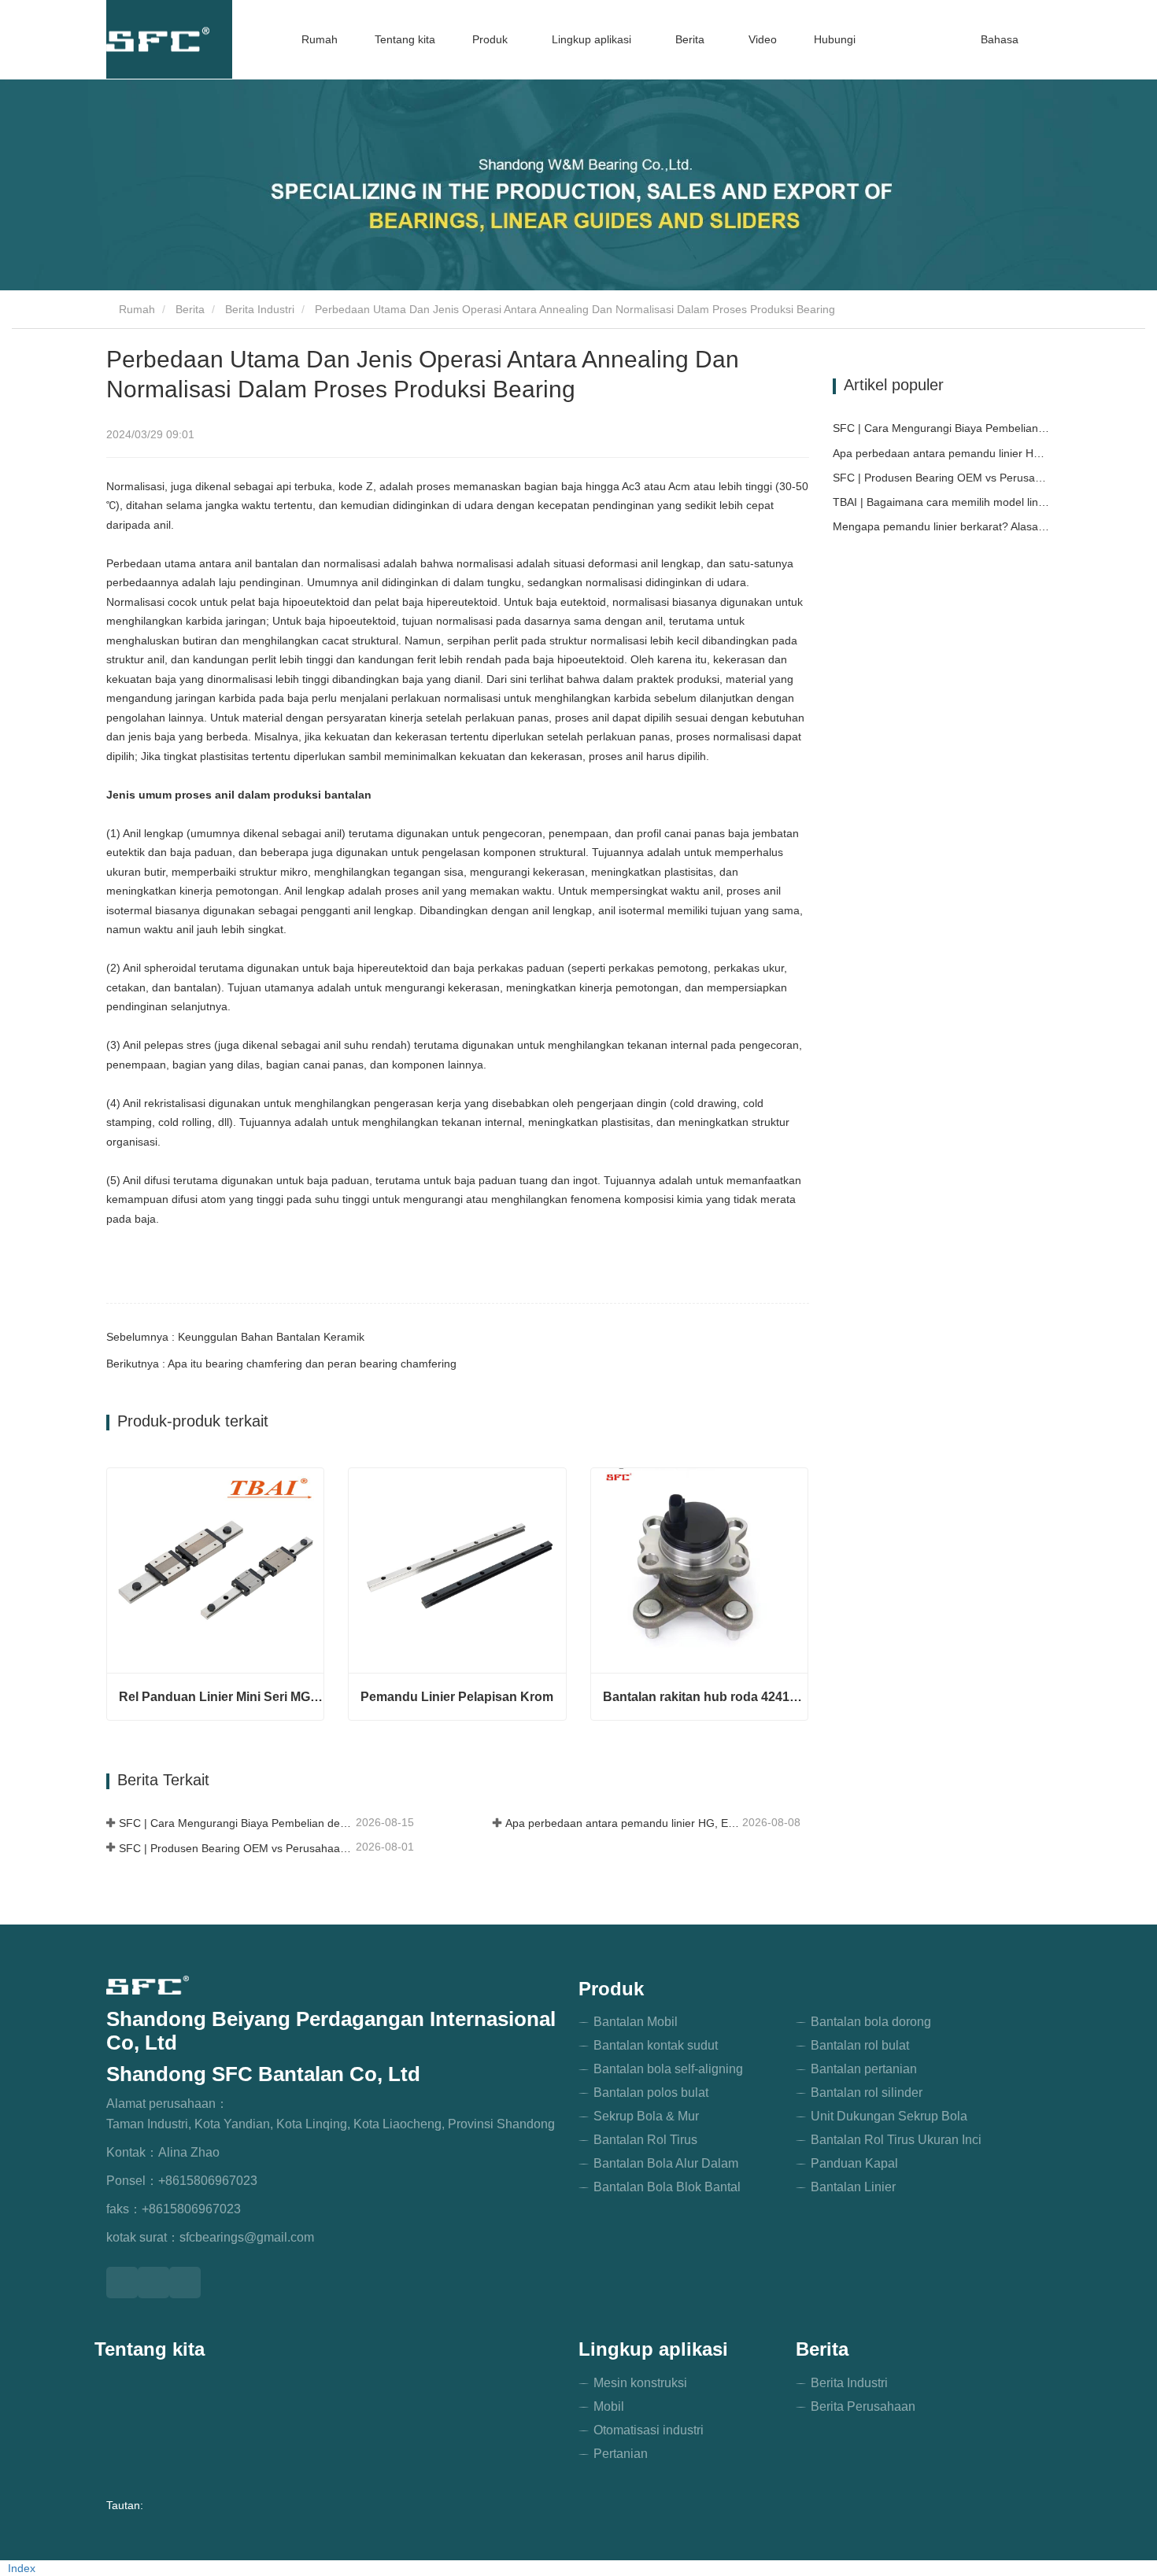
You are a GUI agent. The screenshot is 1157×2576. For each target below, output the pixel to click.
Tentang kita (405, 39)
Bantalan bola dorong (871, 2022)
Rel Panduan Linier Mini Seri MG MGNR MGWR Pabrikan (221, 1697)
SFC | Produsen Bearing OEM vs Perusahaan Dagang (236, 1848)
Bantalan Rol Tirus (645, 2140)
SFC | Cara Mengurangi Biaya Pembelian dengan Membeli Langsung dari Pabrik (236, 1823)
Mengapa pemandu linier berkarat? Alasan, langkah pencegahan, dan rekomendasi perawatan (942, 526)
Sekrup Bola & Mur (646, 2116)
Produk (611, 1989)
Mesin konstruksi (640, 2383)
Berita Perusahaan (863, 2406)
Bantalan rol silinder (867, 2093)
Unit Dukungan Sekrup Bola (889, 2116)
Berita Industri (260, 309)
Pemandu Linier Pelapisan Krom (457, 1697)
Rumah (320, 39)
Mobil (609, 2406)
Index (22, 2568)
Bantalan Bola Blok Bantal (667, 2187)
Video (763, 39)
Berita (190, 309)
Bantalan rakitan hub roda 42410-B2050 (705, 1697)
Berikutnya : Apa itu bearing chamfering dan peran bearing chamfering (281, 1364)
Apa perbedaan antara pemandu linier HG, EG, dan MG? (622, 1823)
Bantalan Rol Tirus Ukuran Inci (896, 2140)
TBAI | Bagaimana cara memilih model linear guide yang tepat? (942, 502)
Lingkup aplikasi (653, 2349)
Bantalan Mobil (636, 2022)
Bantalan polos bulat (651, 2093)
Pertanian (621, 2454)
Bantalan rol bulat (860, 2045)
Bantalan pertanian (864, 2069)
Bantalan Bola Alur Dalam (666, 2163)
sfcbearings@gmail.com (247, 2237)
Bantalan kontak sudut (656, 2045)
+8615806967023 (208, 2181)
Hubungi (835, 39)
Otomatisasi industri (649, 2430)
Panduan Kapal (854, 2163)
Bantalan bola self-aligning (668, 2069)
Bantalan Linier (853, 2187)
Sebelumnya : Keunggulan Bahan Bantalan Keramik (235, 1337)
